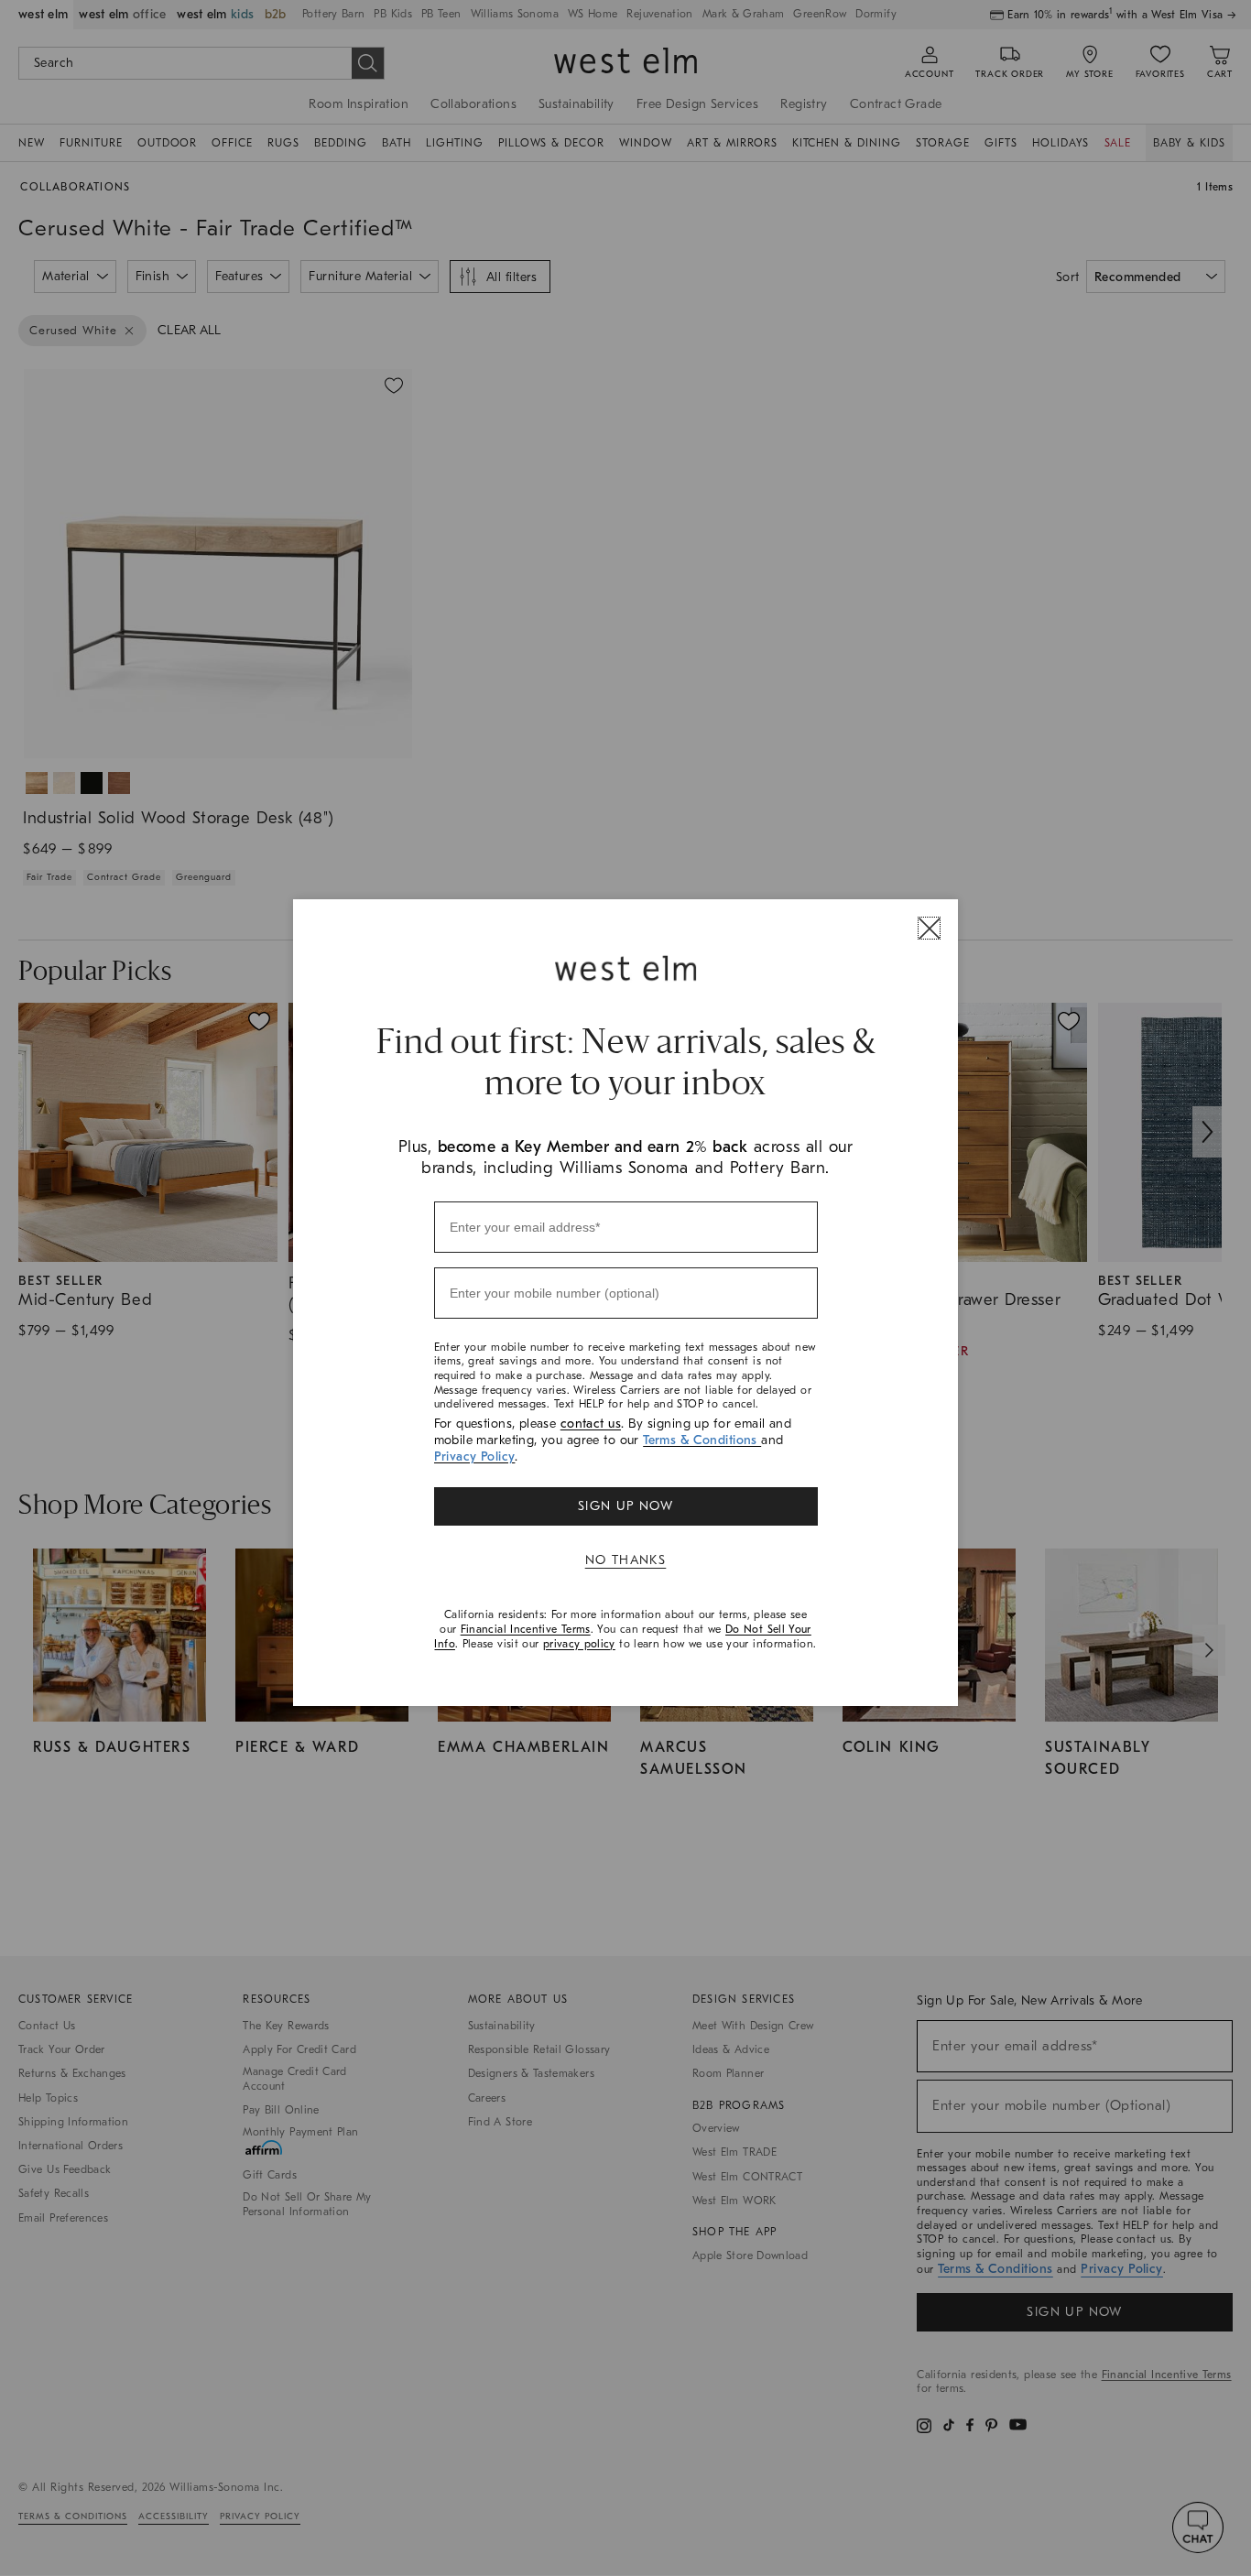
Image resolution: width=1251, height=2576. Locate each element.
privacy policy (579, 1644)
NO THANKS (626, 1560)
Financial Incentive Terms (526, 1629)
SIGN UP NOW (625, 1506)
